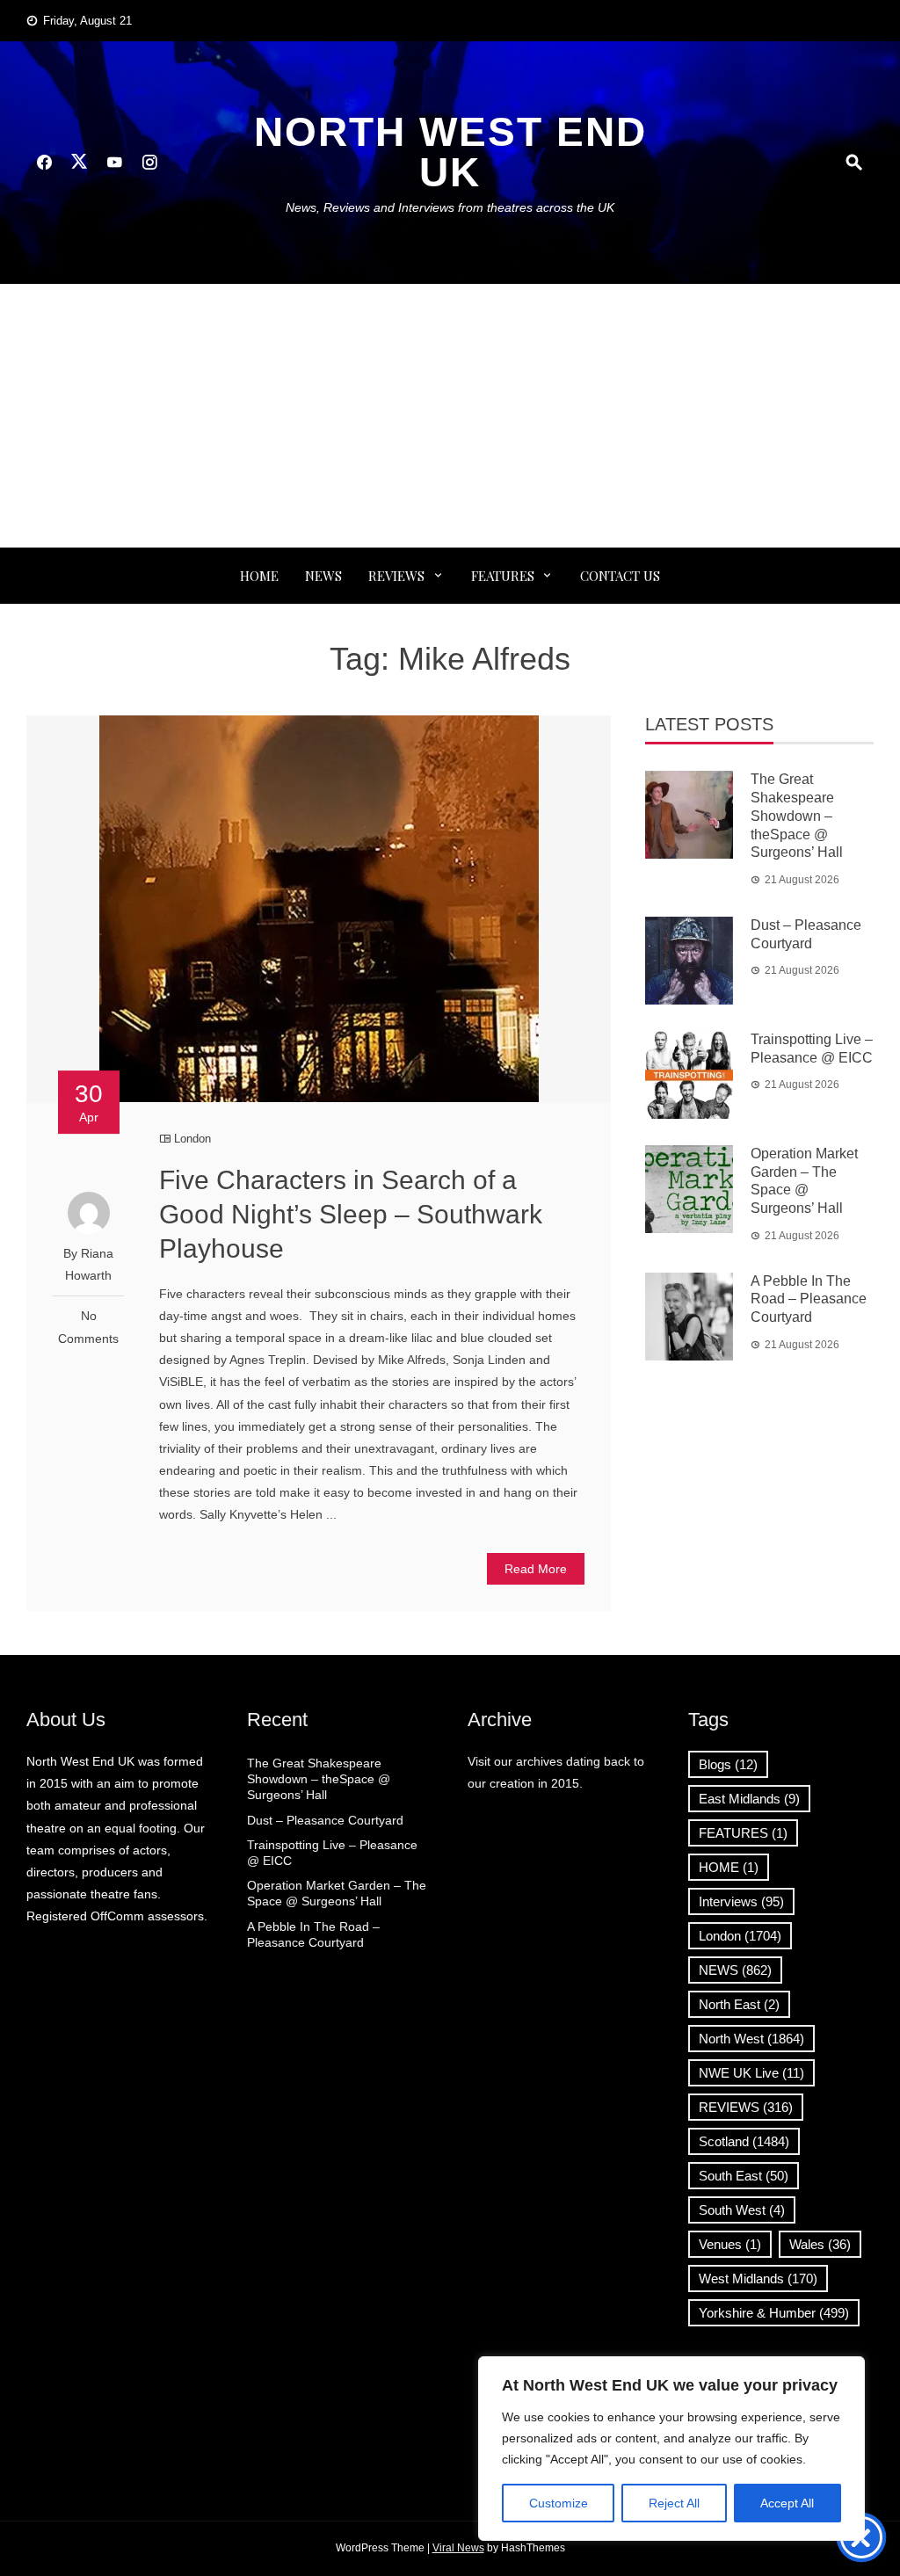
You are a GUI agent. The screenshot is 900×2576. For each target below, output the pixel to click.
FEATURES (503, 576)
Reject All (674, 2503)
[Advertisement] (450, 416)
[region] (671, 2449)
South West (742, 2210)
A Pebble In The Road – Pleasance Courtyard (809, 1299)
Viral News (458, 2548)
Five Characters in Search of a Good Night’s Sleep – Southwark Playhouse (351, 1214)
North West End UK (450, 152)
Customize (559, 2503)
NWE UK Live (751, 2073)
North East (739, 2004)
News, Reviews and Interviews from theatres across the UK (450, 207)
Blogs (728, 1764)
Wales (820, 2244)
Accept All (787, 2503)
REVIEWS (396, 576)
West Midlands (758, 2278)
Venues (730, 2244)
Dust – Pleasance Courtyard (325, 1820)
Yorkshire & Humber (774, 2313)
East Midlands (749, 1799)
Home (259, 576)
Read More (536, 1569)
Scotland (744, 2141)
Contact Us (620, 576)
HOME (729, 1867)
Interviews (741, 1901)
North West (751, 2039)
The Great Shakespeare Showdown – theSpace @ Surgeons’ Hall (797, 816)
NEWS (323, 576)
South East (744, 2176)
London (192, 1139)
